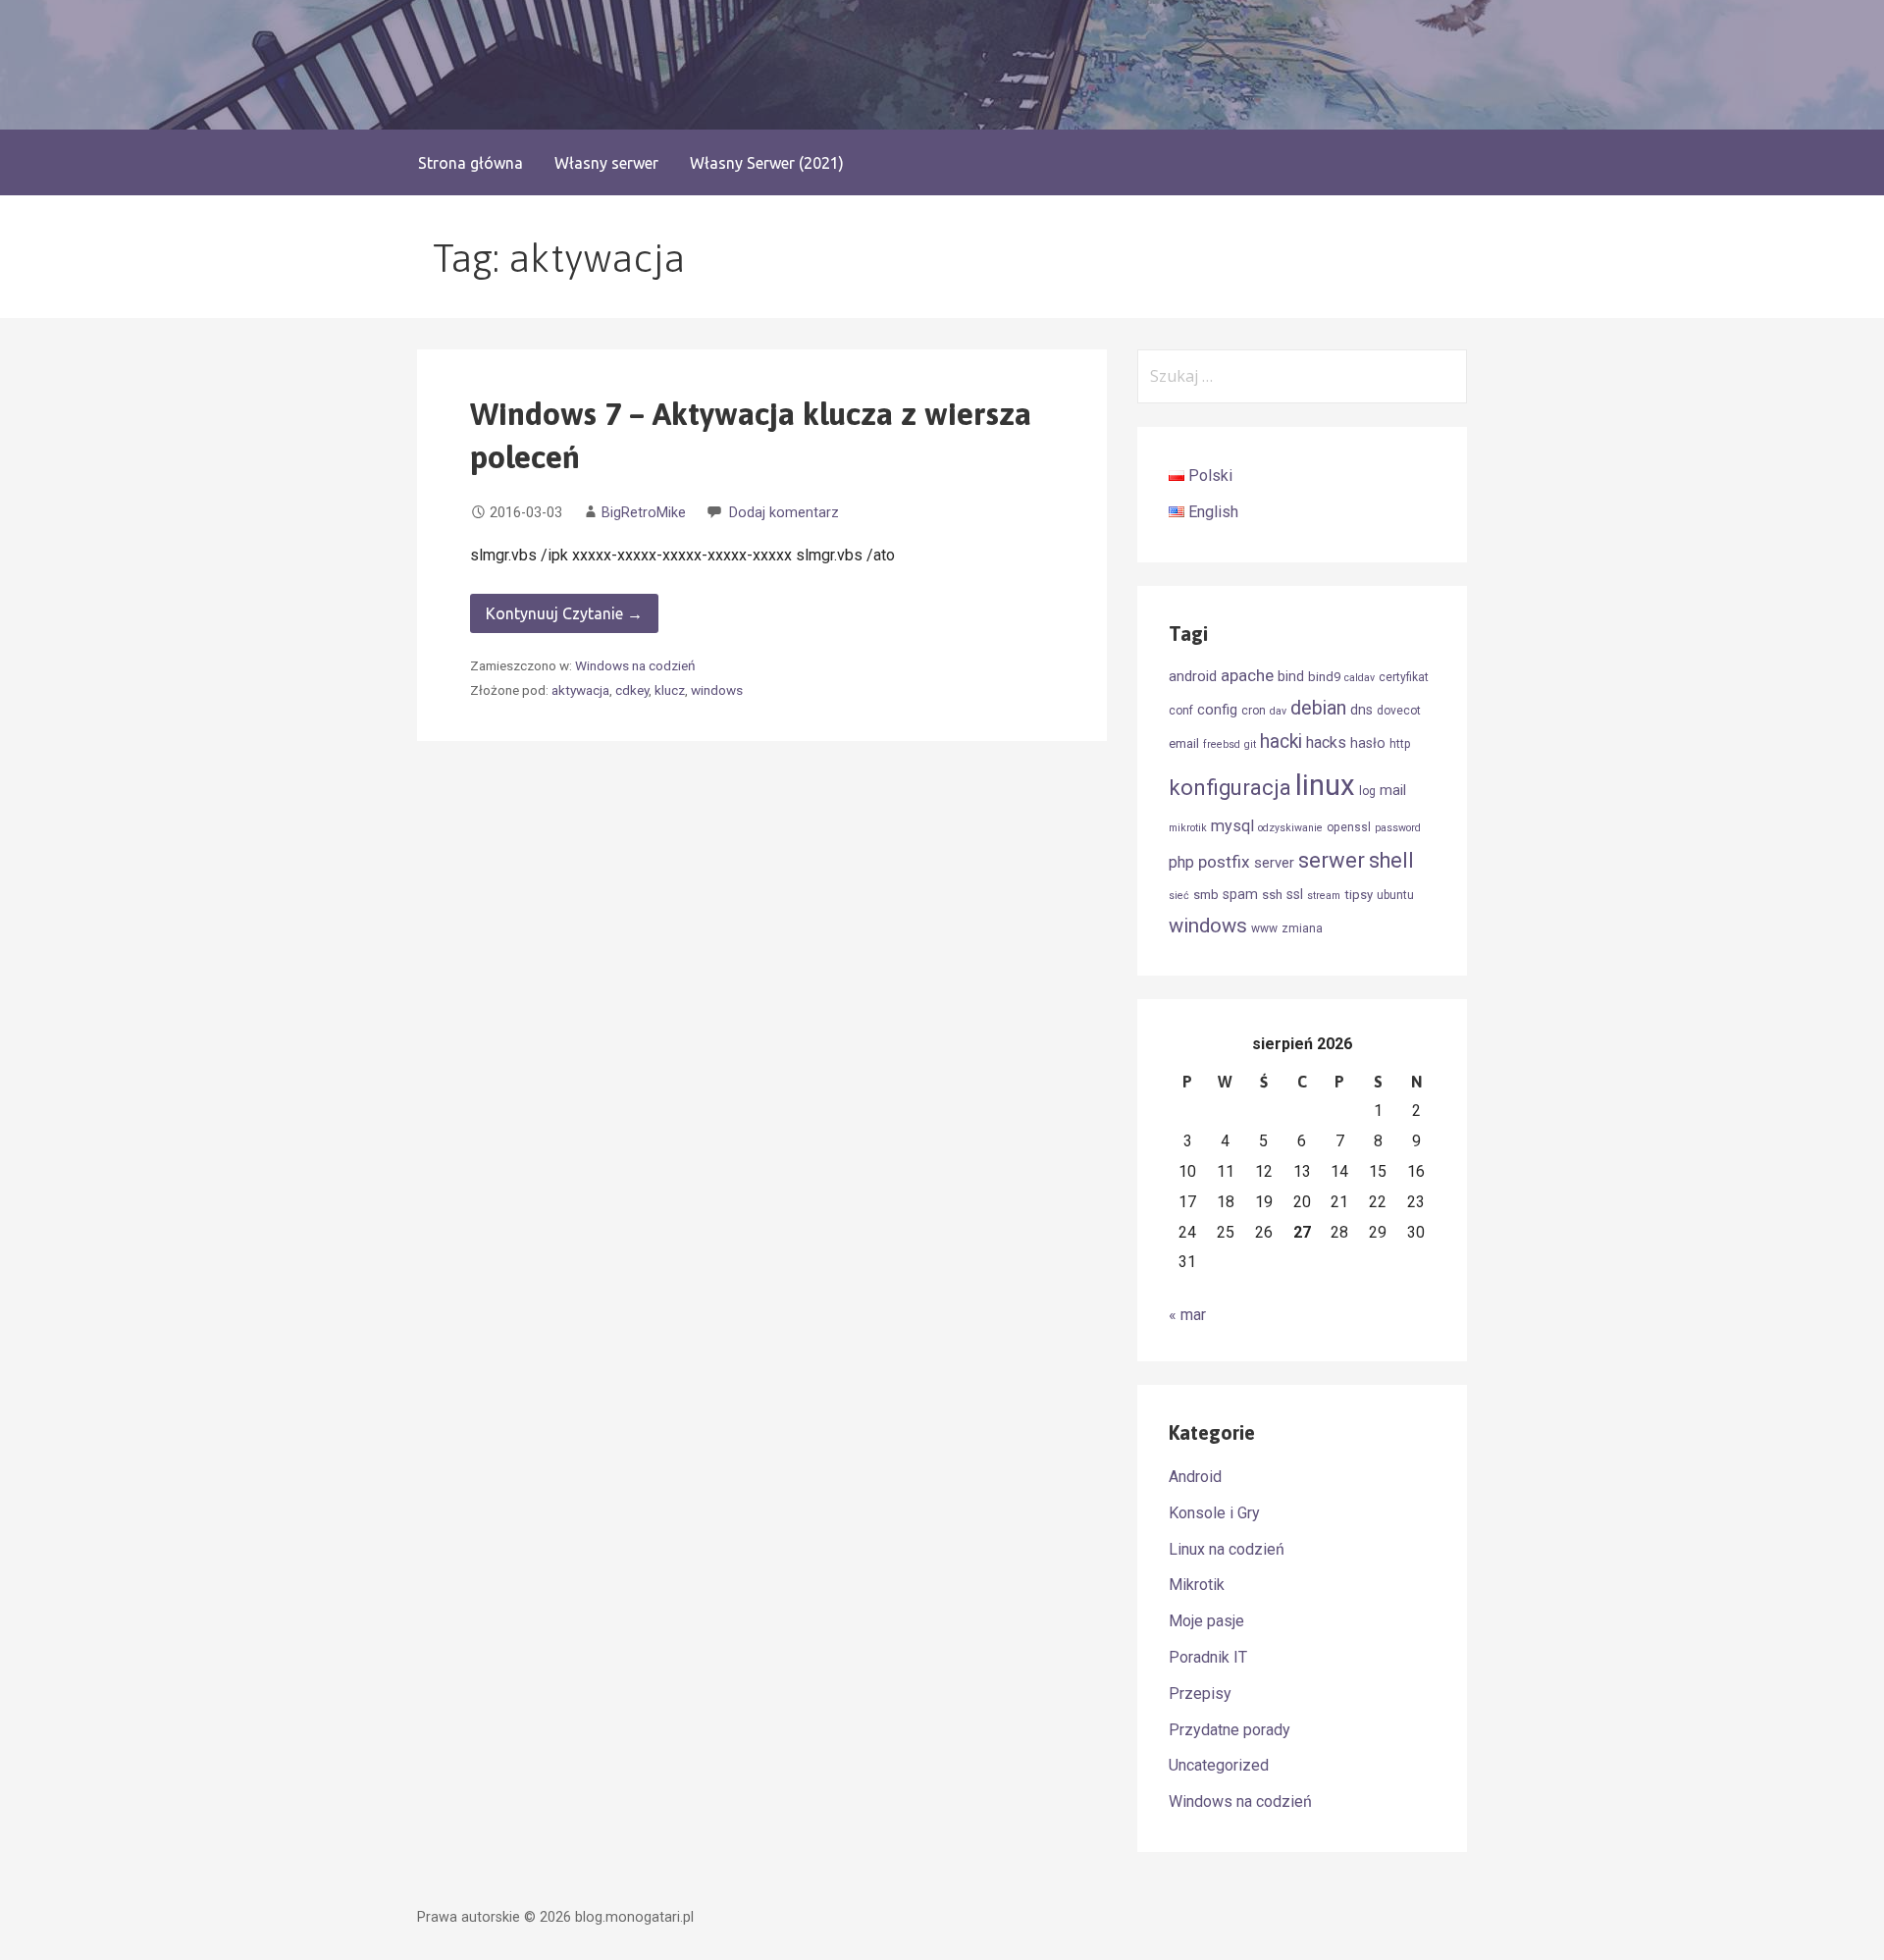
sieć (1179, 896)
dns (1361, 710)
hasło (1368, 743)
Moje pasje (1206, 1621)
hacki (1281, 742)
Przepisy (1200, 1694)
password (1398, 828)
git (1250, 744)
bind (1291, 676)
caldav (1360, 678)
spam (1240, 894)
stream (1324, 896)
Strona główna (471, 163)
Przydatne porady (1230, 1730)
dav (1278, 711)
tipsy (1359, 895)
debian (1318, 708)
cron (1254, 711)
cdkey (632, 690)
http (1400, 744)
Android (1195, 1477)
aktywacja (580, 690)
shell (1391, 860)
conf (1181, 711)
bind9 (1324, 677)
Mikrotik (1197, 1585)
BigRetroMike (644, 513)
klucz (670, 690)
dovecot (1399, 711)
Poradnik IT (1208, 1657)
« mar (1187, 1315)
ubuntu (1395, 895)
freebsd (1222, 744)
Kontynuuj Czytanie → (564, 613)
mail (1393, 790)
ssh (1272, 895)
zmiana (1302, 928)
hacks (1326, 742)
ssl (1295, 894)
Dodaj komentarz (784, 513)
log (1367, 791)
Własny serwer (606, 163)
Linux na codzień (1227, 1549)
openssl (1349, 827)
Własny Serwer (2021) (767, 163)
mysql (1232, 826)
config (1217, 710)
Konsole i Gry (1214, 1513)
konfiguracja (1230, 788)
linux (1325, 785)
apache (1247, 675)
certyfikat (1404, 677)
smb (1206, 895)
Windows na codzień (635, 665)
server (1274, 863)
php (1181, 862)
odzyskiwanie (1290, 828)
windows (717, 690)
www (1264, 928)
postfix (1224, 862)
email (1184, 743)
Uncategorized (1219, 1765)
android (1193, 676)
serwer (1332, 860)
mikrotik (1188, 828)
